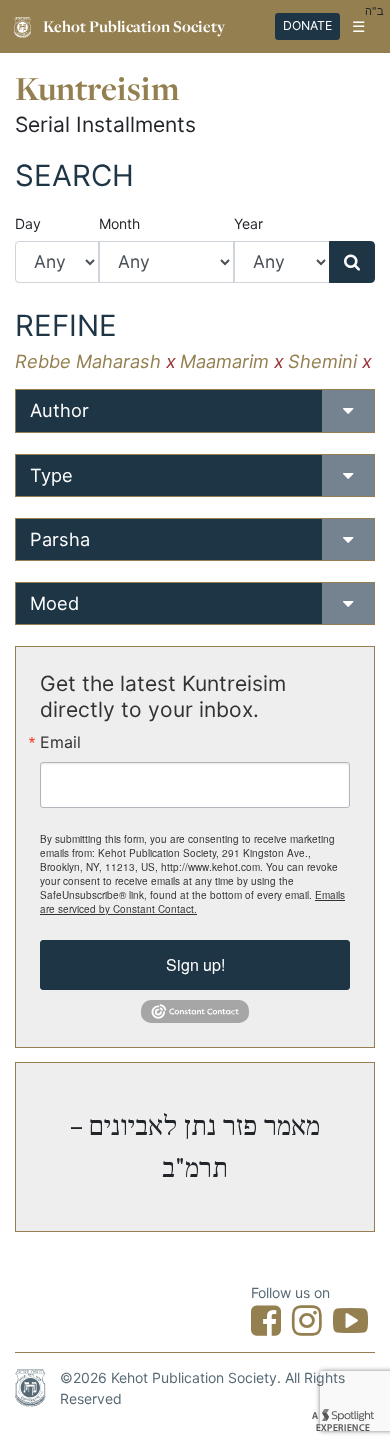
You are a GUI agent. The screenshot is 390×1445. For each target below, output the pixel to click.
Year (248, 223)
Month (119, 223)
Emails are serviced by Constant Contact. (192, 902)
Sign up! (195, 964)
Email (60, 742)
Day (28, 223)
